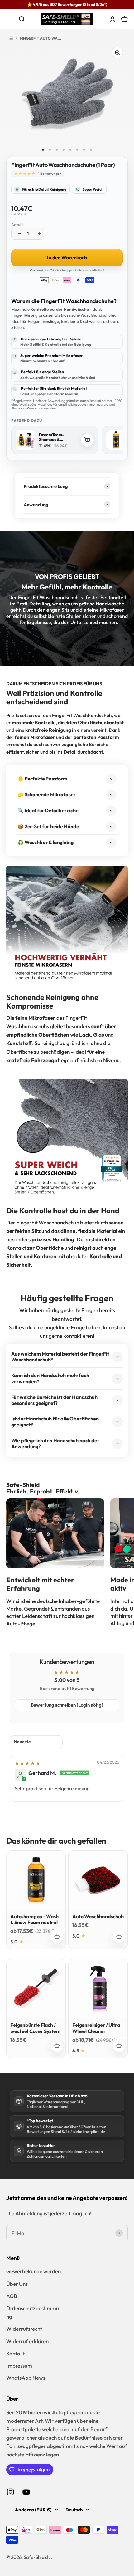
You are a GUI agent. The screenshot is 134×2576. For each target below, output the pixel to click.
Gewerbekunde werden (33, 2271)
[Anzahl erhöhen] (38, 234)
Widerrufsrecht (24, 2329)
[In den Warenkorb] (87, 440)
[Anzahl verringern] (18, 234)
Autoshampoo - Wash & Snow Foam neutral (34, 1919)
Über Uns (17, 2284)
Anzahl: (18, 224)
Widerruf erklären (27, 2341)
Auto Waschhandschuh (98, 1916)
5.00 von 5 (67, 1680)
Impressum (19, 2366)
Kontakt (15, 2353)
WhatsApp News (26, 2378)
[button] (24, 174)
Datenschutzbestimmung (33, 2312)
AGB (12, 2296)
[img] (27, 1763)
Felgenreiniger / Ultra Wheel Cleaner (96, 2028)
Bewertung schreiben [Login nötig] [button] (67, 1705)
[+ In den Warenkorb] (57, 1937)
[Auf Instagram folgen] (10, 2492)
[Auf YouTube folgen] (26, 2492)
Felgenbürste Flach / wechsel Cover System (35, 2028)
